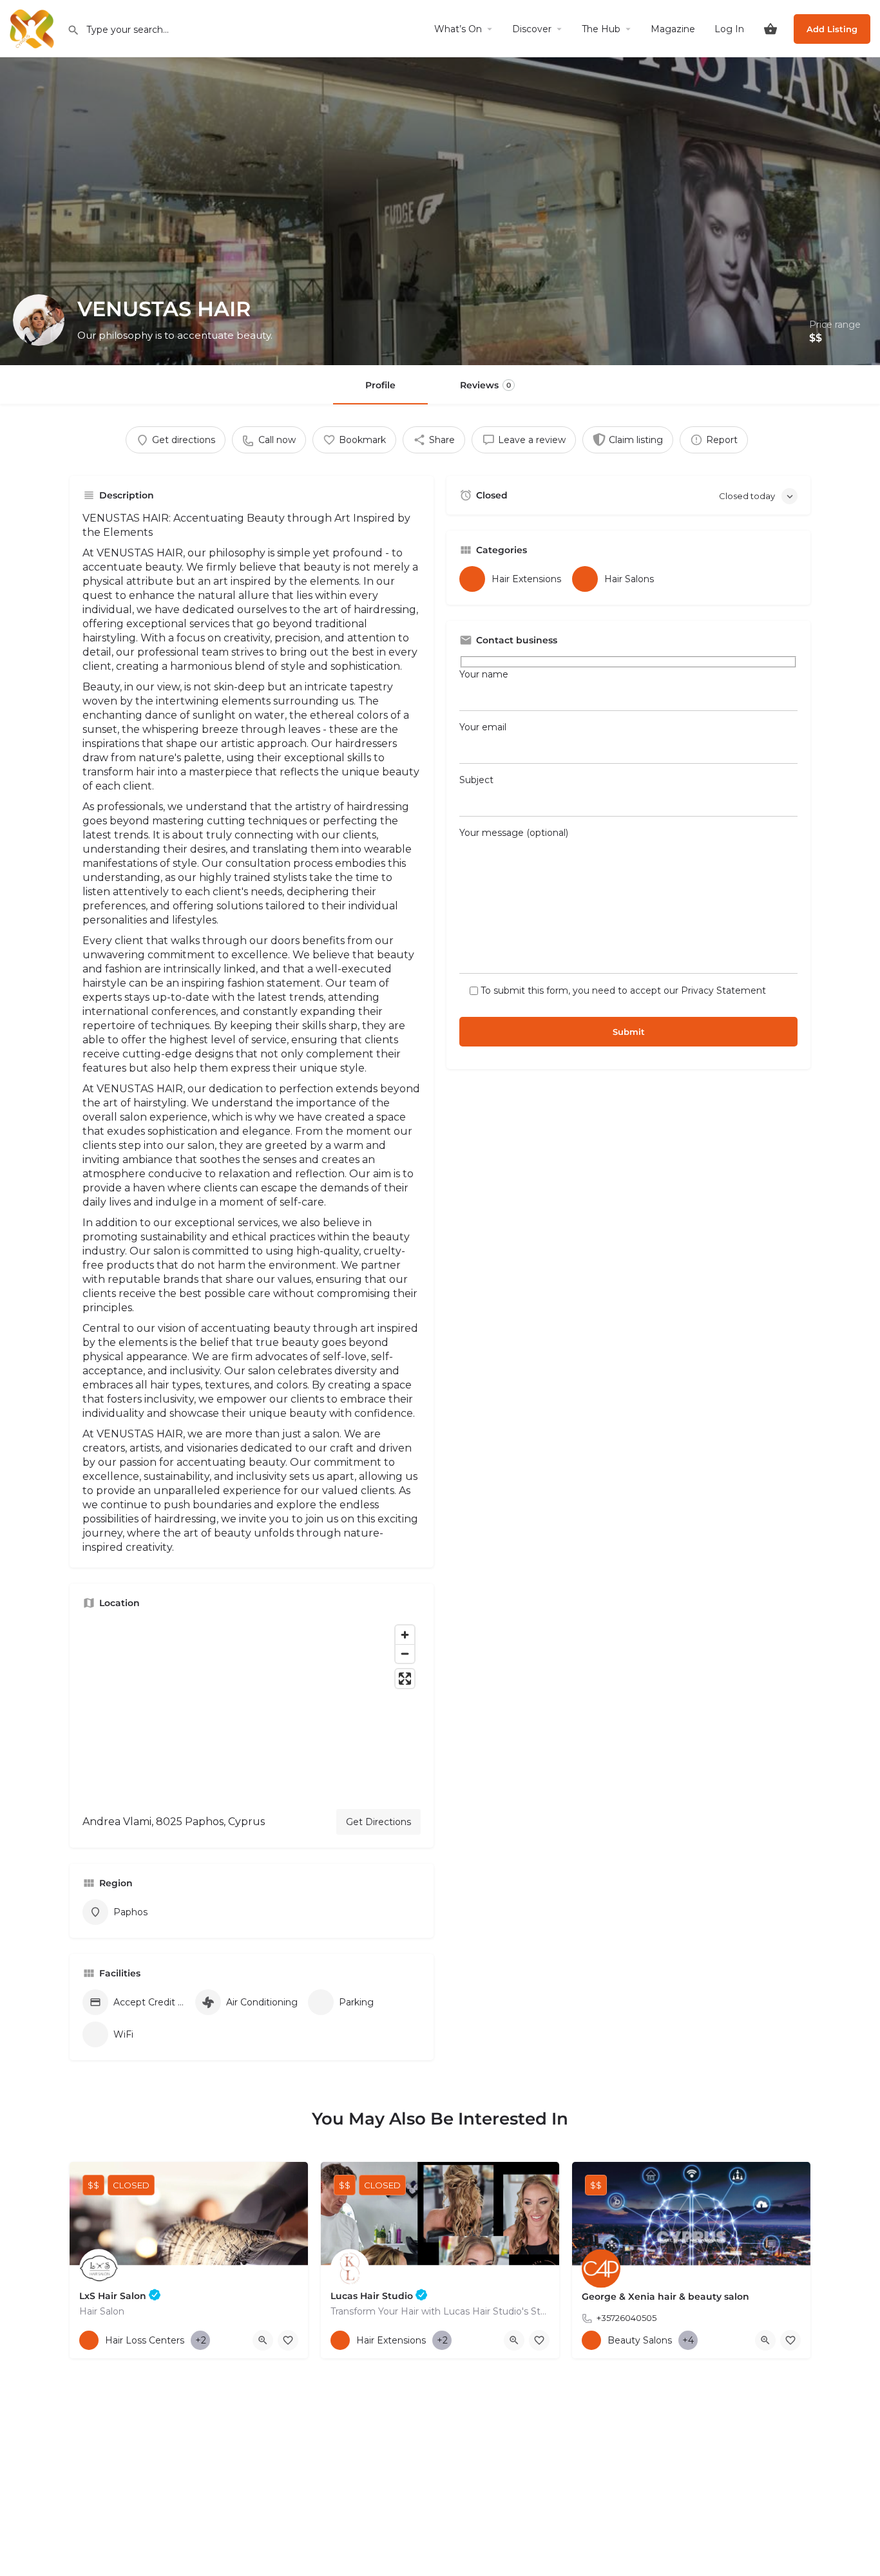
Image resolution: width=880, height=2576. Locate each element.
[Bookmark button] (288, 2340)
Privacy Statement (723, 990)
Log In (729, 29)
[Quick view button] (263, 2340)
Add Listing (832, 29)
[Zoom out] (405, 1653)
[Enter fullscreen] (405, 1679)
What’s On (458, 29)
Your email (483, 727)
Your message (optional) (514, 833)
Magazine (673, 29)
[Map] (252, 1709)
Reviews (485, 385)
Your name (484, 674)
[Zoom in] (405, 1635)
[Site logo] (33, 28)
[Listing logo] (39, 320)
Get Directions (378, 1822)
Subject (476, 780)
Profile (380, 385)
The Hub (601, 29)
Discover (532, 29)
